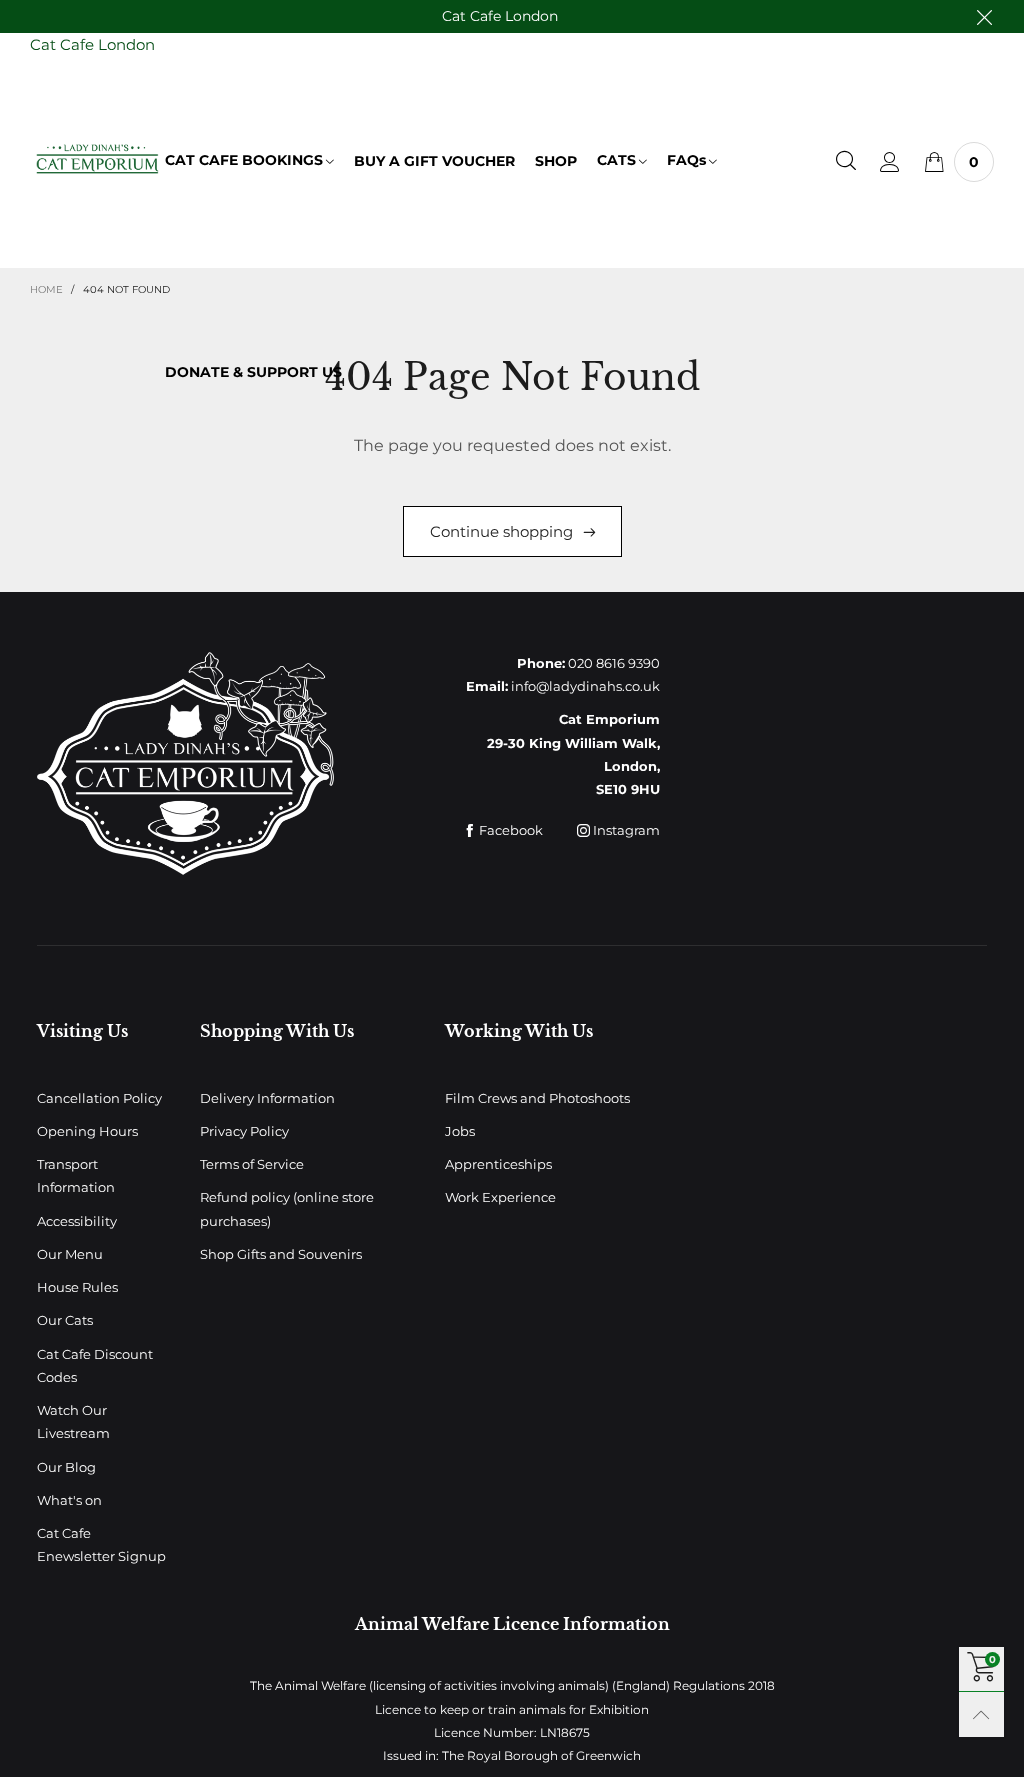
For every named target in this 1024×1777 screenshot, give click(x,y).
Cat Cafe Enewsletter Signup (101, 1544)
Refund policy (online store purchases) (287, 1208)
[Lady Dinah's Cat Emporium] (97, 159)
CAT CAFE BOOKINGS (244, 160)
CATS (616, 160)
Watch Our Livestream (73, 1421)
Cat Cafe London (500, 16)
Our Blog (66, 1467)
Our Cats (65, 1320)
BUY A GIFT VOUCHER (434, 161)
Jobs (460, 1131)
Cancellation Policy (99, 1098)
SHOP (556, 161)
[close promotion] (984, 16)
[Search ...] (846, 162)
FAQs (686, 160)
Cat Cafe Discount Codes (95, 1365)
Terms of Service (252, 1164)
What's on (69, 1500)
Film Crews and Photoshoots (537, 1098)
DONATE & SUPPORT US (253, 372)
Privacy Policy (244, 1131)
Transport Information (76, 1175)
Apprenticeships (498, 1164)
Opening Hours (87, 1131)
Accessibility (77, 1221)
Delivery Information (267, 1098)
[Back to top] (981, 1714)
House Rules (77, 1287)
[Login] (890, 162)
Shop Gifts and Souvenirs (281, 1254)
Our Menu (70, 1254)
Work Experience (500, 1197)
